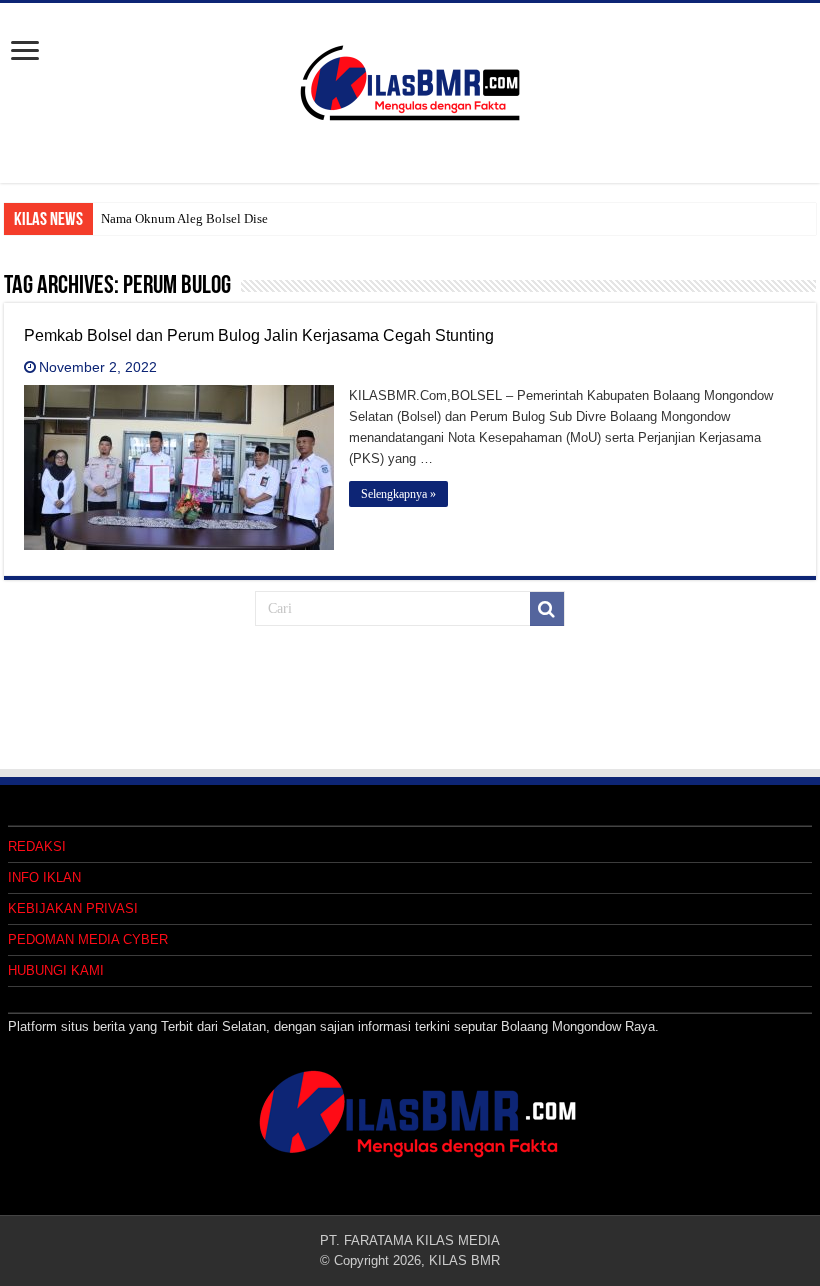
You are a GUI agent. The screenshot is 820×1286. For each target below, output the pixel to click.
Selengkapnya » (398, 494)
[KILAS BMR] (410, 79)
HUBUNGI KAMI (56, 970)
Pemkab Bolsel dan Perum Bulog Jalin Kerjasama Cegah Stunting (259, 335)
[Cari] (547, 609)
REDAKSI (37, 846)
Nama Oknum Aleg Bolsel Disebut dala (206, 218)
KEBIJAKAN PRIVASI (73, 908)
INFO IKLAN (44, 877)
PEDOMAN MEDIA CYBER (88, 939)
